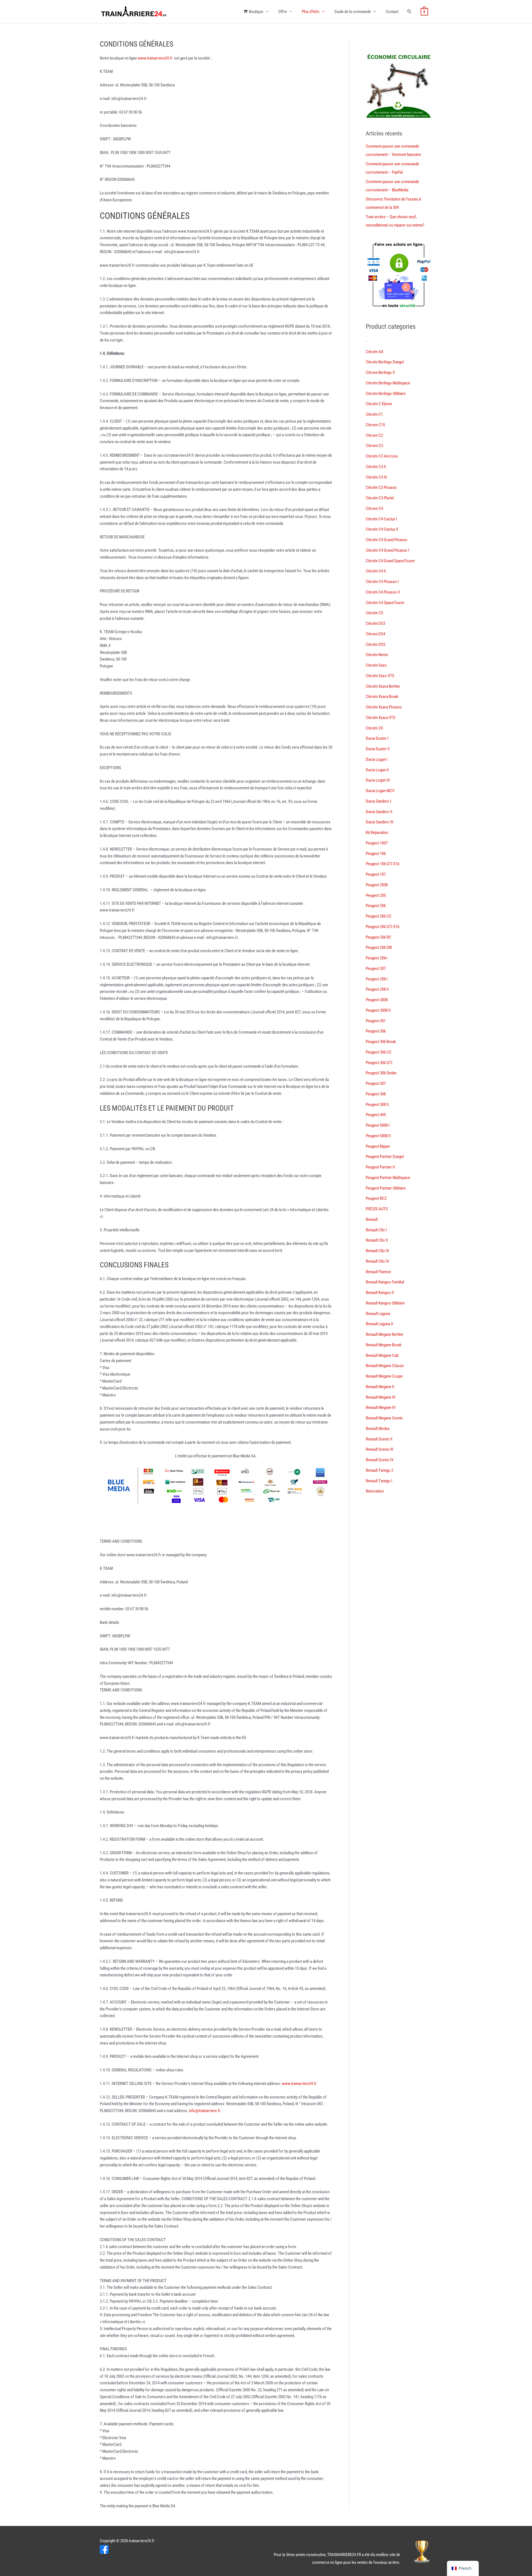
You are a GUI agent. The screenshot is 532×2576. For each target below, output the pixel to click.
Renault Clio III (377, 1251)
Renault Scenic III (380, 1449)
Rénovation (375, 1491)
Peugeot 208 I (377, 979)
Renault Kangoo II (380, 1293)
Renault (372, 1219)
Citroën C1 (374, 414)
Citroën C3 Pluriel (380, 498)
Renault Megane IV (381, 1408)
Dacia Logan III (378, 780)
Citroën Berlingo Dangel (385, 362)
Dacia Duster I (377, 738)
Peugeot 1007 (377, 843)
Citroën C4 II (376, 571)
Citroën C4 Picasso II (383, 592)
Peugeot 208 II (377, 989)
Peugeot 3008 (377, 1000)
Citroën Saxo (376, 665)
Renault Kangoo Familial (385, 1282)
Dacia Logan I (377, 759)
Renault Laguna (378, 1314)
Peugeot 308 (376, 1094)
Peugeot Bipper (378, 1146)
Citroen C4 (374, 508)
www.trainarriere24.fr (155, 58)
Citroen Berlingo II (380, 373)
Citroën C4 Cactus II (382, 529)
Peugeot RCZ (376, 1198)
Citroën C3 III (376, 477)
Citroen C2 (374, 435)
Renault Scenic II (379, 1439)
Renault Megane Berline (384, 1334)
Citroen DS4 (375, 634)
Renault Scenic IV (380, 1460)
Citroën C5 (374, 613)
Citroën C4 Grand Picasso (387, 540)
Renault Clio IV (377, 1261)
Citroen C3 (374, 446)
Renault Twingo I (379, 1481)
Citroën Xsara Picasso (384, 707)
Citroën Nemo (377, 655)
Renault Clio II (377, 1240)
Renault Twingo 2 (379, 1470)
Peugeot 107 (376, 874)
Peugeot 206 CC (379, 916)
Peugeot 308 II (377, 1105)
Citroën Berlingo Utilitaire (386, 394)
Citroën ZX (374, 728)
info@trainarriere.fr (205, 2111)
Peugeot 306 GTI (379, 1063)
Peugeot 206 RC (378, 937)
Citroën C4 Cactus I (381, 519)
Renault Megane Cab (382, 1355)
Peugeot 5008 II (378, 1136)
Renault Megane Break (384, 1345)
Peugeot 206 (376, 906)
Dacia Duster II (378, 749)
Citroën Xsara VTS (381, 718)
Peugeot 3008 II (378, 1010)
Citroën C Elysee (379, 404)
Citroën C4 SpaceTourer (385, 603)
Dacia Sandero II (379, 812)
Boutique (256, 12)
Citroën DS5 (375, 644)
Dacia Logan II (377, 770)
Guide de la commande (353, 12)
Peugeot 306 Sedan (381, 1073)
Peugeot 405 (376, 1115)
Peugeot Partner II (380, 1167)
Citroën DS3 (375, 623)
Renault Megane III (381, 1397)
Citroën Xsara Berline (383, 686)
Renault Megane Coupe (384, 1376)
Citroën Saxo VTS (380, 676)
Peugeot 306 (376, 1031)
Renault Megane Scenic (384, 1418)
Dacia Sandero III (380, 822)
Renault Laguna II (379, 1324)
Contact (392, 12)
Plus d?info (311, 12)
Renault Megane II (380, 1387)
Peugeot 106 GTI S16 (383, 864)
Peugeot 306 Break (381, 1042)
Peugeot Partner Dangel (385, 1157)
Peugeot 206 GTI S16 (383, 927)
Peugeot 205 (376, 895)
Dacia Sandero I (378, 801)
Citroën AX (374, 352)
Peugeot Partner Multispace (388, 1178)
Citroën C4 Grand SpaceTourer (390, 561)
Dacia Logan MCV (380, 791)
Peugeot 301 (376, 1021)
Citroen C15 (375, 425)
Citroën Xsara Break (382, 697)
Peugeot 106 (376, 854)
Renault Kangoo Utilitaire (385, 1303)
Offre (282, 12)
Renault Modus (378, 1429)
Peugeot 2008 (377, 885)
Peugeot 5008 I (378, 1125)
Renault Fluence (378, 1272)
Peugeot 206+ (377, 958)
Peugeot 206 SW (379, 947)
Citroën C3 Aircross (382, 456)
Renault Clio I (376, 1230)
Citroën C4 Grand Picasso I (388, 550)
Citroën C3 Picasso (381, 487)
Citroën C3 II (376, 467)
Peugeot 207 (376, 969)
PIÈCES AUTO (377, 1209)
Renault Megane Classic (385, 1366)
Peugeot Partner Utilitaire (386, 1188)
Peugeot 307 (376, 1083)
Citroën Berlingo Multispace (388, 383)
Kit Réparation (377, 833)
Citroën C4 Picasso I (382, 582)
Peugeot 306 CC (379, 1052)
